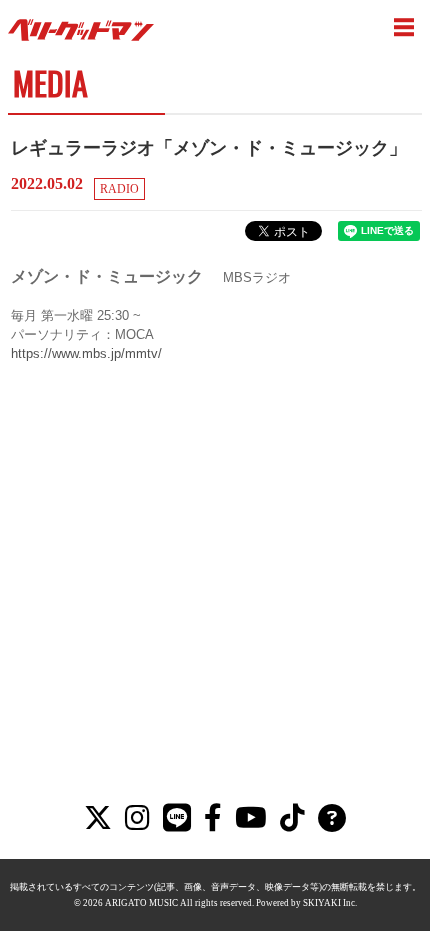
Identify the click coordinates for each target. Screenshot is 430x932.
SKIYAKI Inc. (330, 903)
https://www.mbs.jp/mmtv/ (86, 353)
